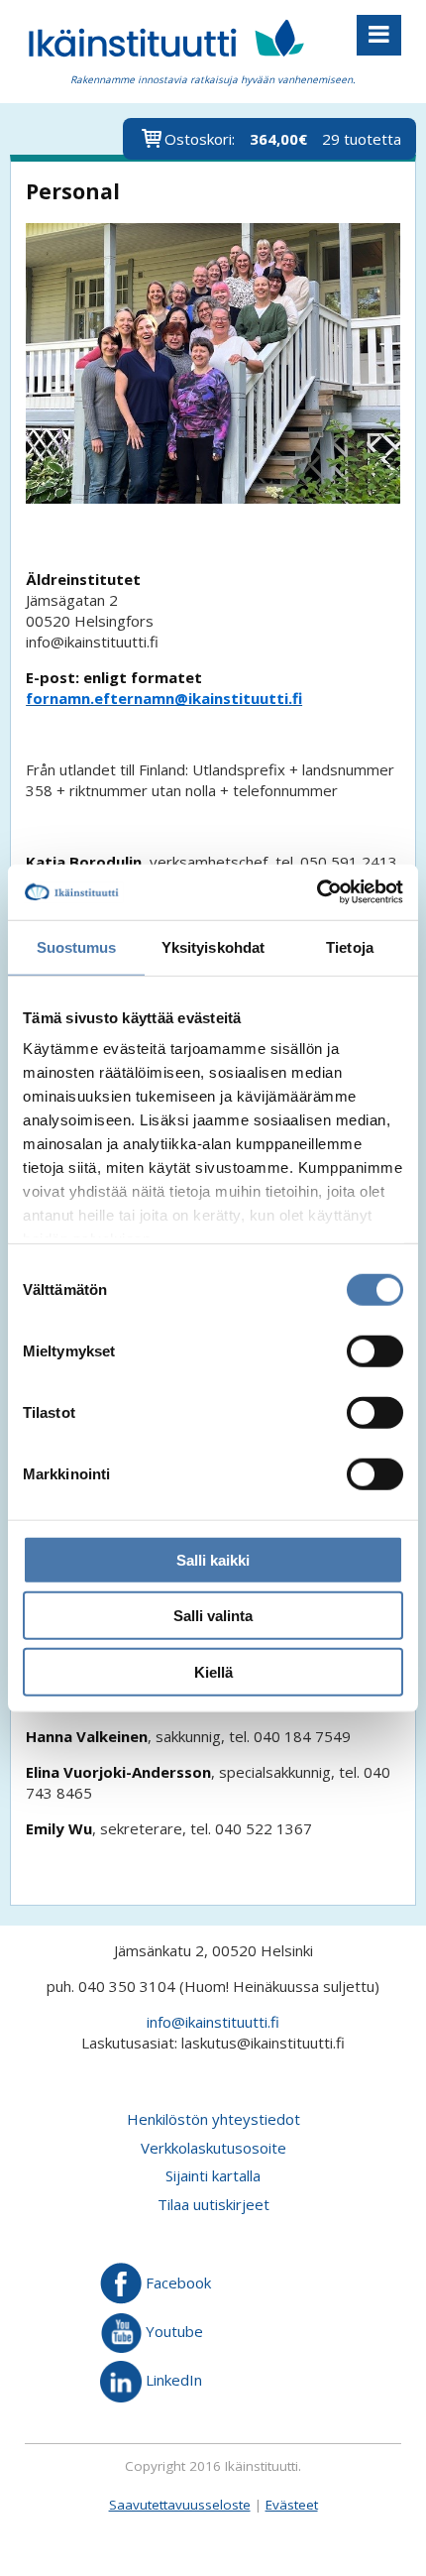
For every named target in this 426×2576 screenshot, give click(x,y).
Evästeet (292, 2505)
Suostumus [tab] (77, 946)
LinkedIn (172, 2380)
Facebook (176, 2283)
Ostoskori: (283, 139)
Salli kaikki (213, 1559)
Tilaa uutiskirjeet (213, 2204)
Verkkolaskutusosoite (213, 2148)
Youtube (172, 2331)
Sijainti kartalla (213, 2175)
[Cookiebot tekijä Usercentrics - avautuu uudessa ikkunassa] (317, 892)
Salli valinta (213, 1616)
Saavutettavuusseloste (180, 2505)
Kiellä (213, 1671)
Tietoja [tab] (350, 946)
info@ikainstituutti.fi (213, 2022)
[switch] (375, 1350)
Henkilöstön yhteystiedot (213, 2119)
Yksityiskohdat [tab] (213, 946)
